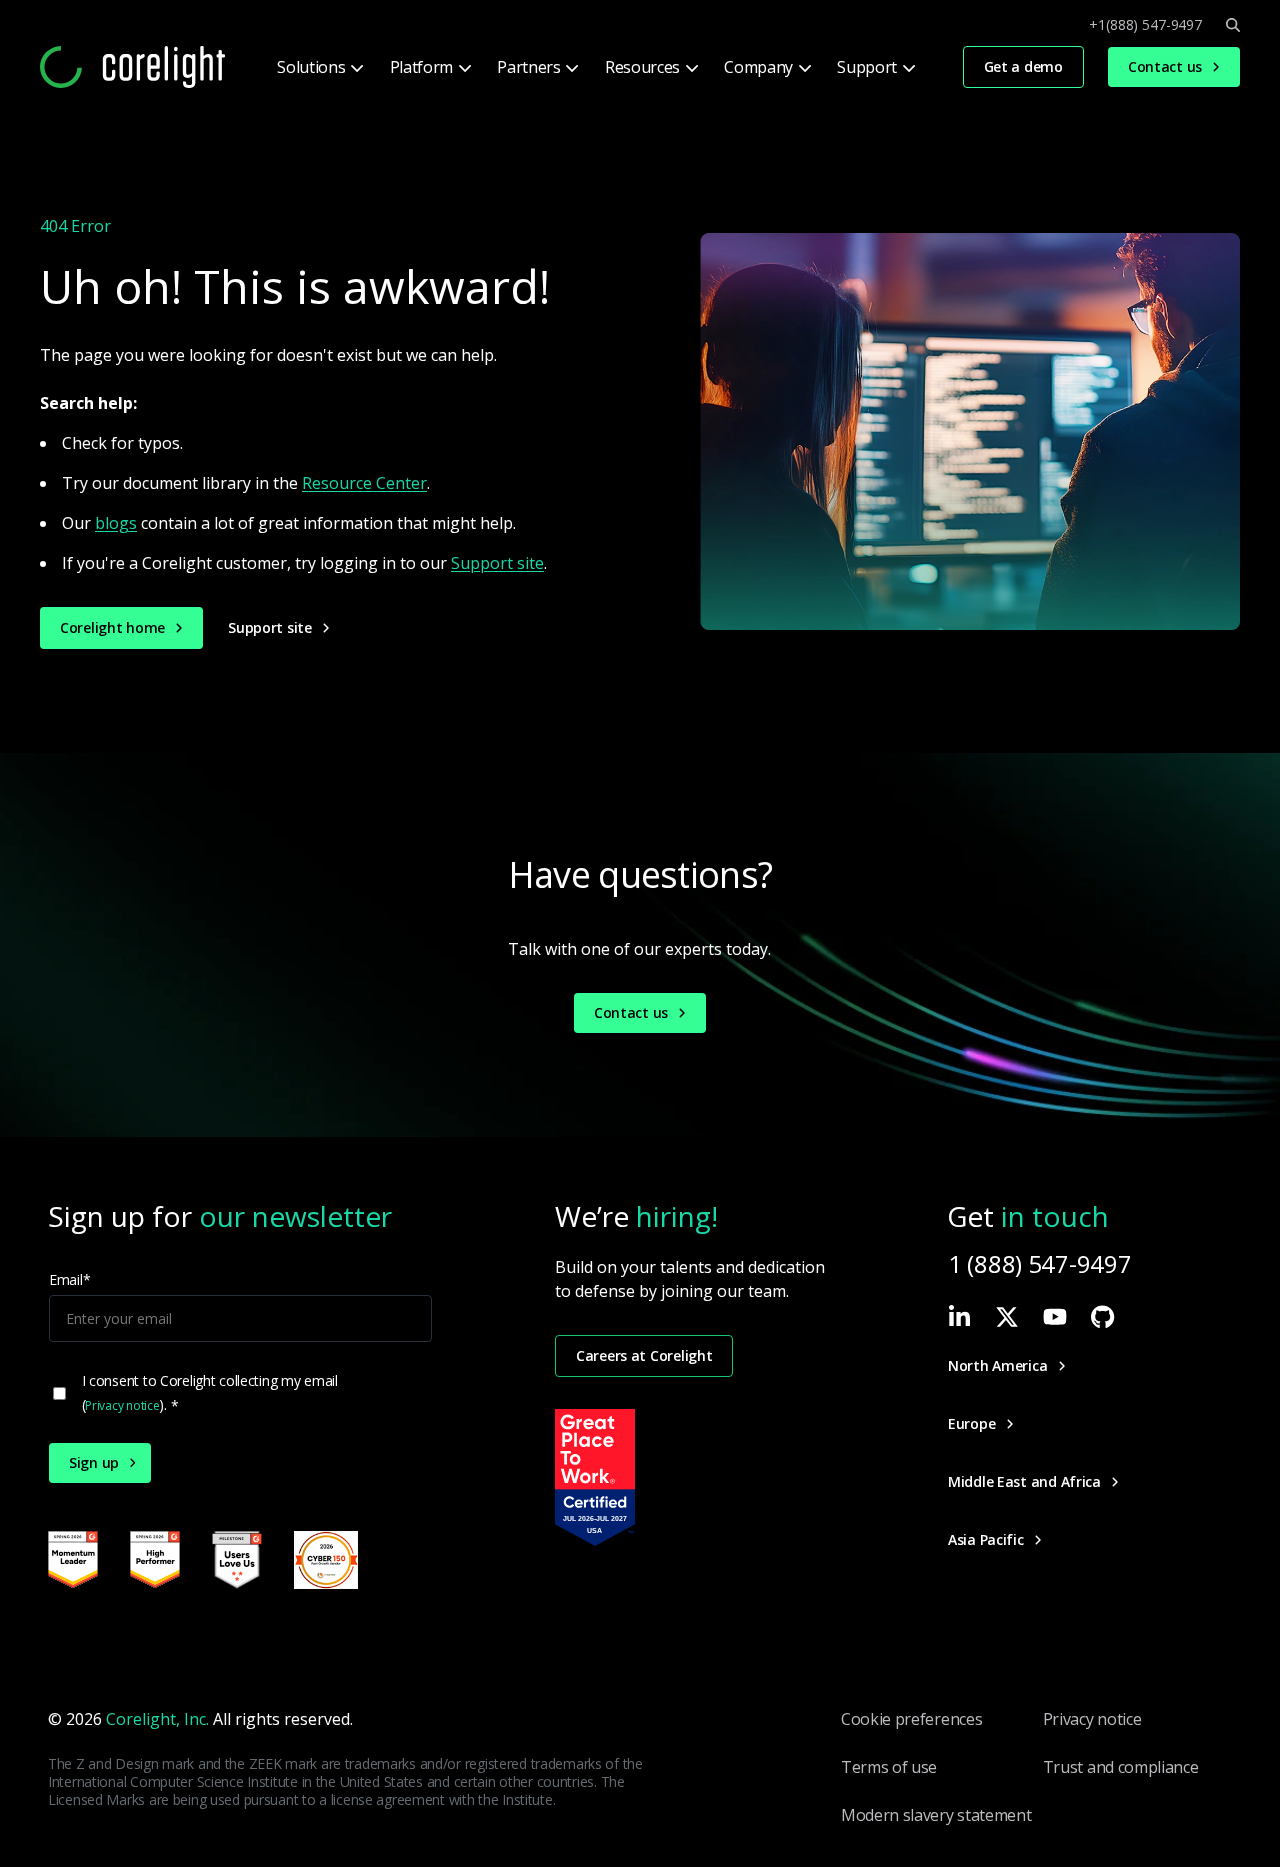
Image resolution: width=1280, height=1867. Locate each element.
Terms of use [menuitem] (889, 1767)
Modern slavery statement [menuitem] (936, 1815)
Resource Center (364, 483)
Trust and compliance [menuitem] (1121, 1767)
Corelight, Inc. (157, 1719)
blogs (116, 523)
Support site (497, 563)
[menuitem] (318, 67)
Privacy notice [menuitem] (1092, 1719)
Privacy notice (122, 1405)
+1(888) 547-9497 (1145, 25)
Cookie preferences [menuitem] (911, 1719)
